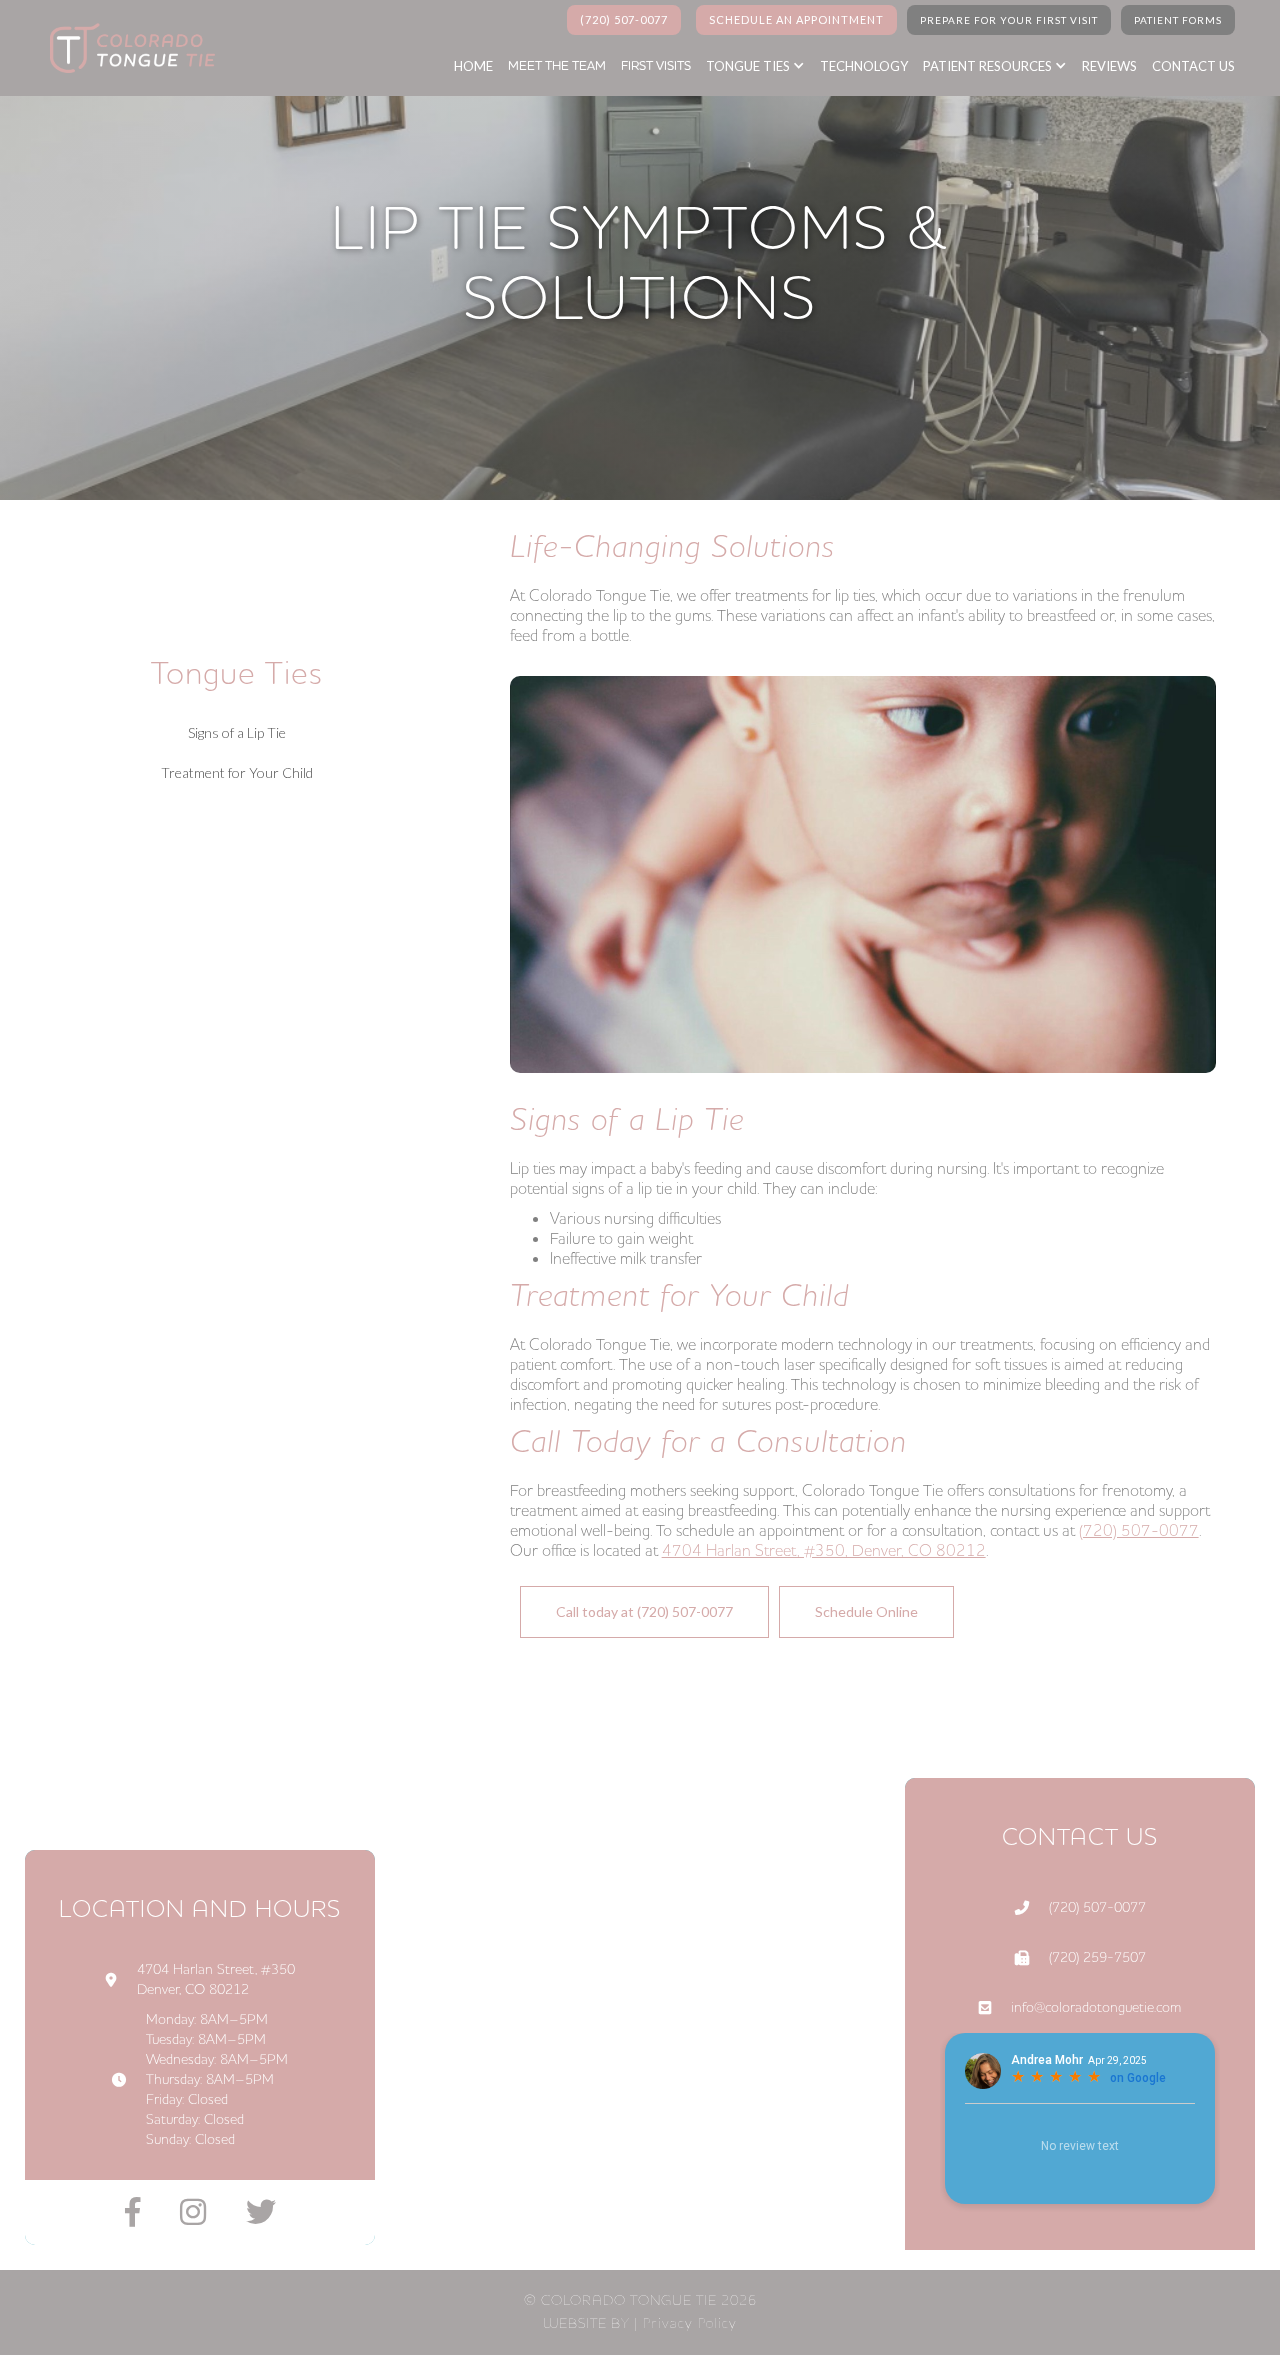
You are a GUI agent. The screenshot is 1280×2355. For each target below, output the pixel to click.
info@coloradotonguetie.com (1096, 2008)
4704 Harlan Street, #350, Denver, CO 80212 (824, 1551)
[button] (765, 66)
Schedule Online (866, 1611)
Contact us (1193, 66)
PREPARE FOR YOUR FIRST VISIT (1009, 20)
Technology (864, 66)
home (473, 66)
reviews (1109, 66)
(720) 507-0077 (624, 19)
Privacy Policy (689, 2322)
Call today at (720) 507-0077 (644, 1611)
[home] (127, 48)
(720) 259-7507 (1097, 1958)
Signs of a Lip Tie (237, 732)
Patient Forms (1178, 20)
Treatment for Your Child (237, 772)
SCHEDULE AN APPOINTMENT (796, 19)
